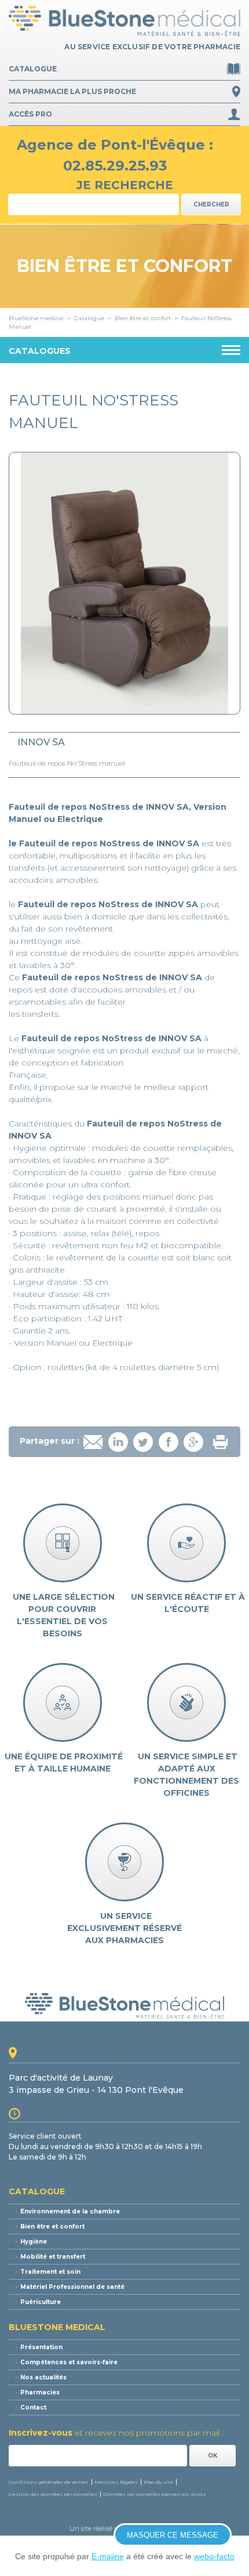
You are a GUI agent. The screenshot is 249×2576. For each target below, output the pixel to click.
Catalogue (33, 69)
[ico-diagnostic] (63, 1543)
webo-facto (214, 2556)
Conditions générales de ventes (49, 2482)
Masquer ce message (173, 2535)
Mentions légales (116, 2482)
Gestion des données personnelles (53, 2494)
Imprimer (220, 1442)
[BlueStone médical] (124, 21)
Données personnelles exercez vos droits (155, 2494)
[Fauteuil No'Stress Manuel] (124, 583)
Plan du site (158, 2482)
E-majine (108, 2556)
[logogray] (124, 2006)
